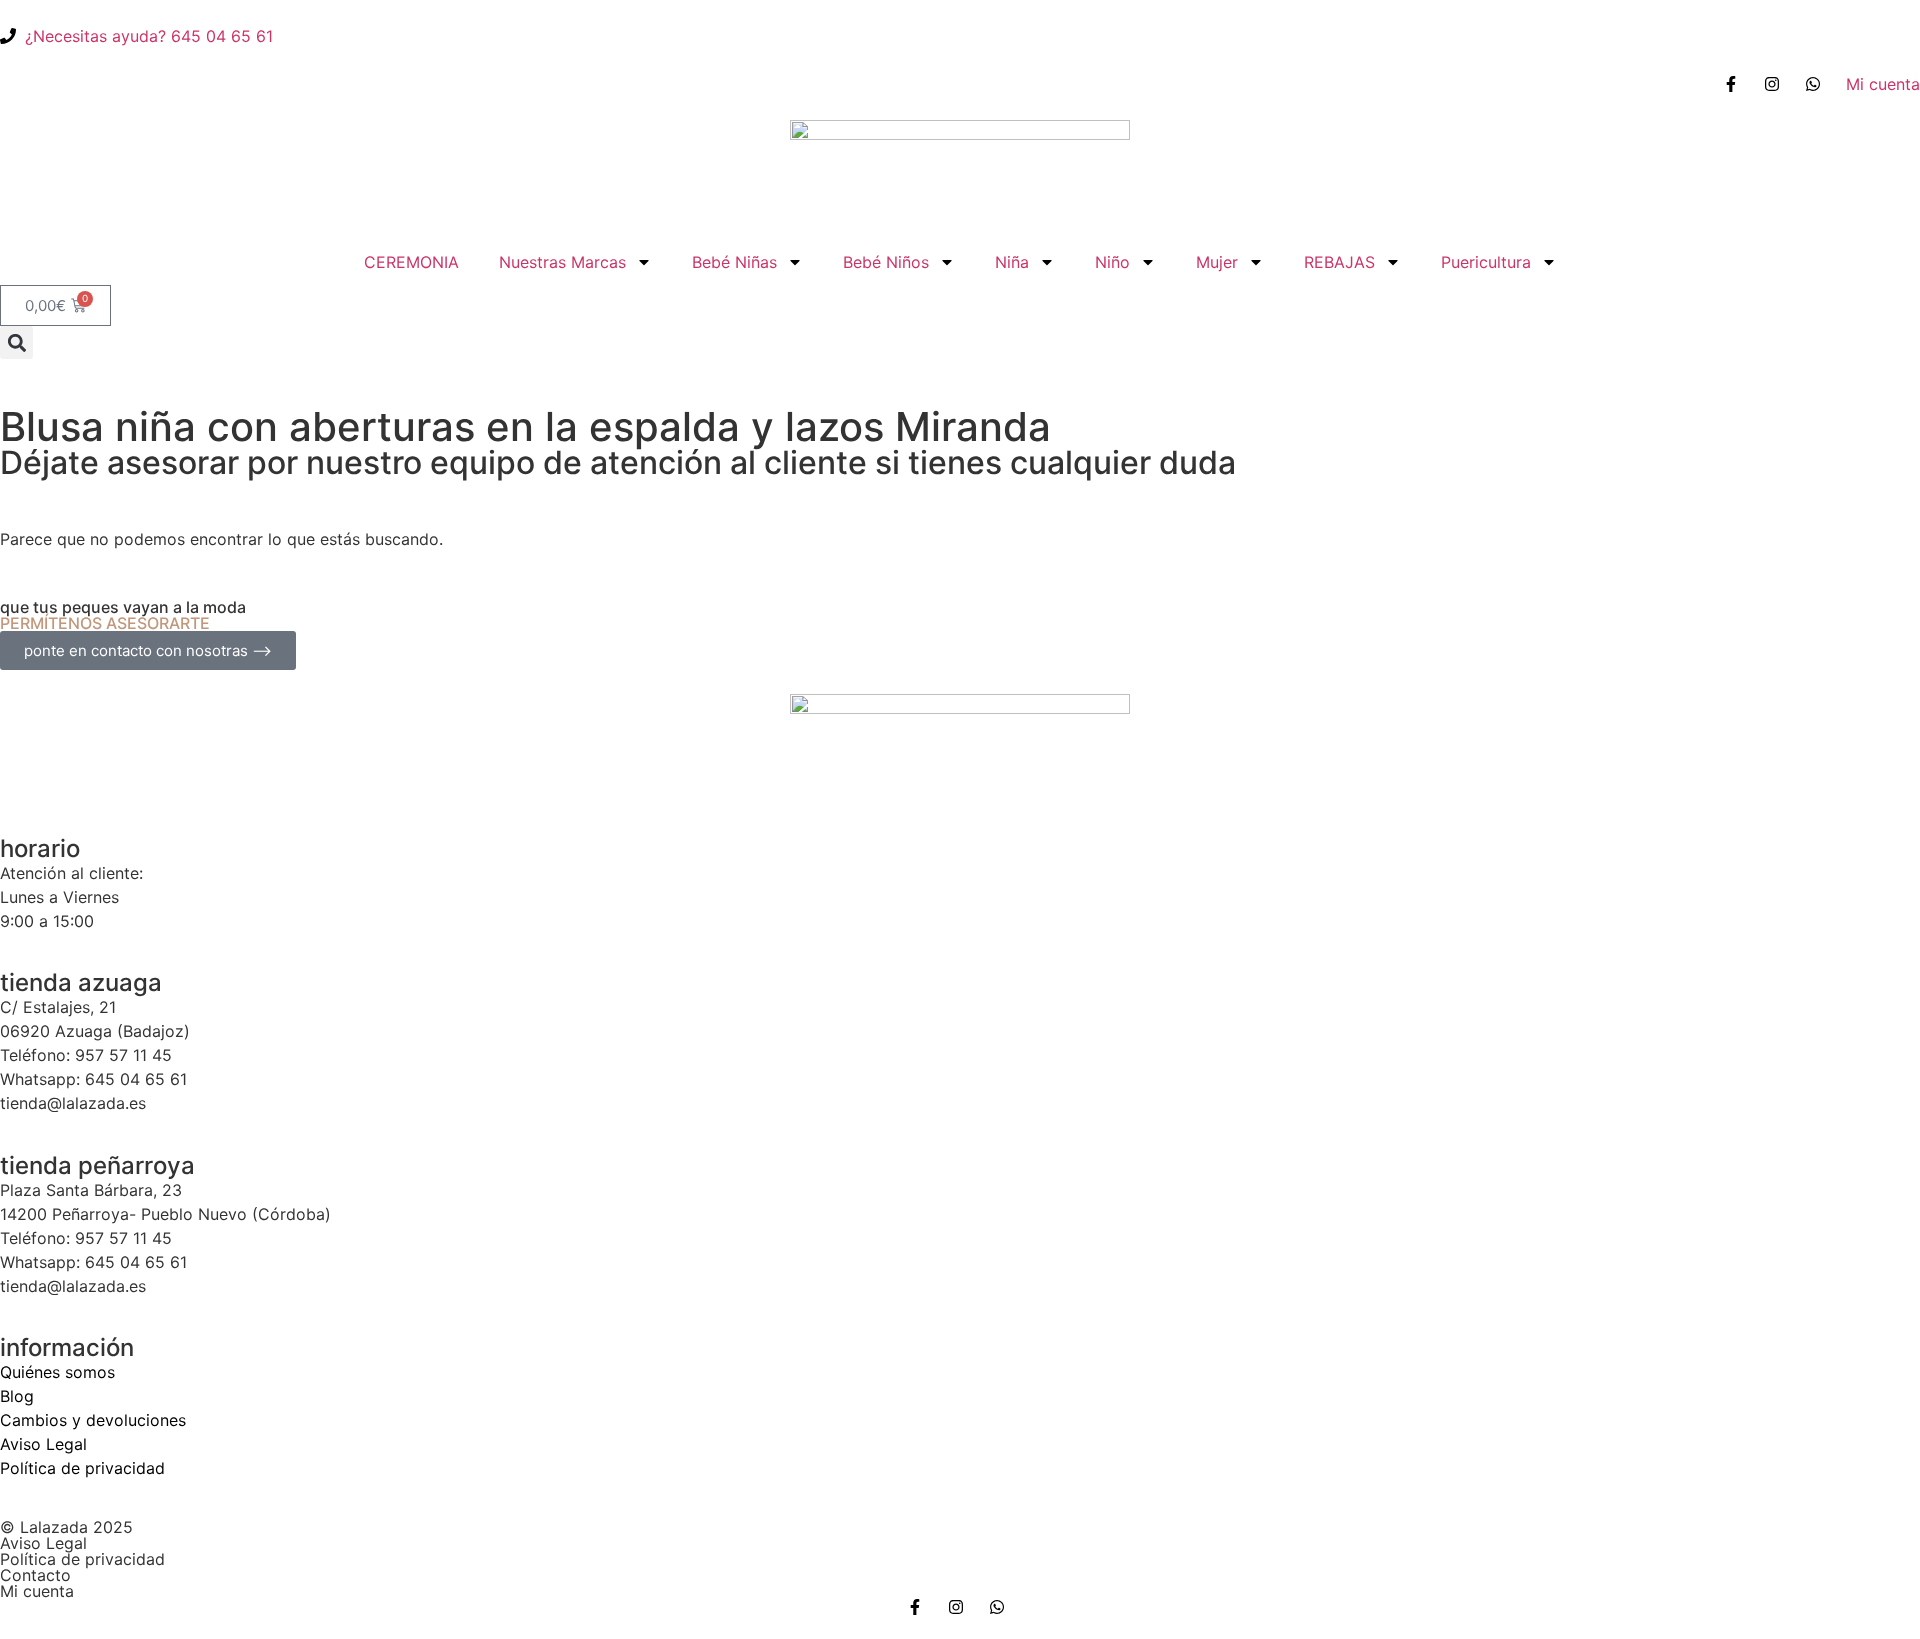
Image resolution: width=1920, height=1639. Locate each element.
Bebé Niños (886, 262)
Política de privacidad (82, 1468)
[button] (16, 342)
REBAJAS (1339, 262)
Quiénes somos (57, 1372)
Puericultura (1486, 262)
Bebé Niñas (734, 262)
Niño (1112, 262)
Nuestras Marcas (562, 262)
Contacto (35, 1575)
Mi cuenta (37, 1591)
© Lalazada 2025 (66, 1527)
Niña (1012, 262)
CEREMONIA (411, 262)
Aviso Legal (43, 1444)
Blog (17, 1396)
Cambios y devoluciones (93, 1420)
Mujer (1217, 262)
